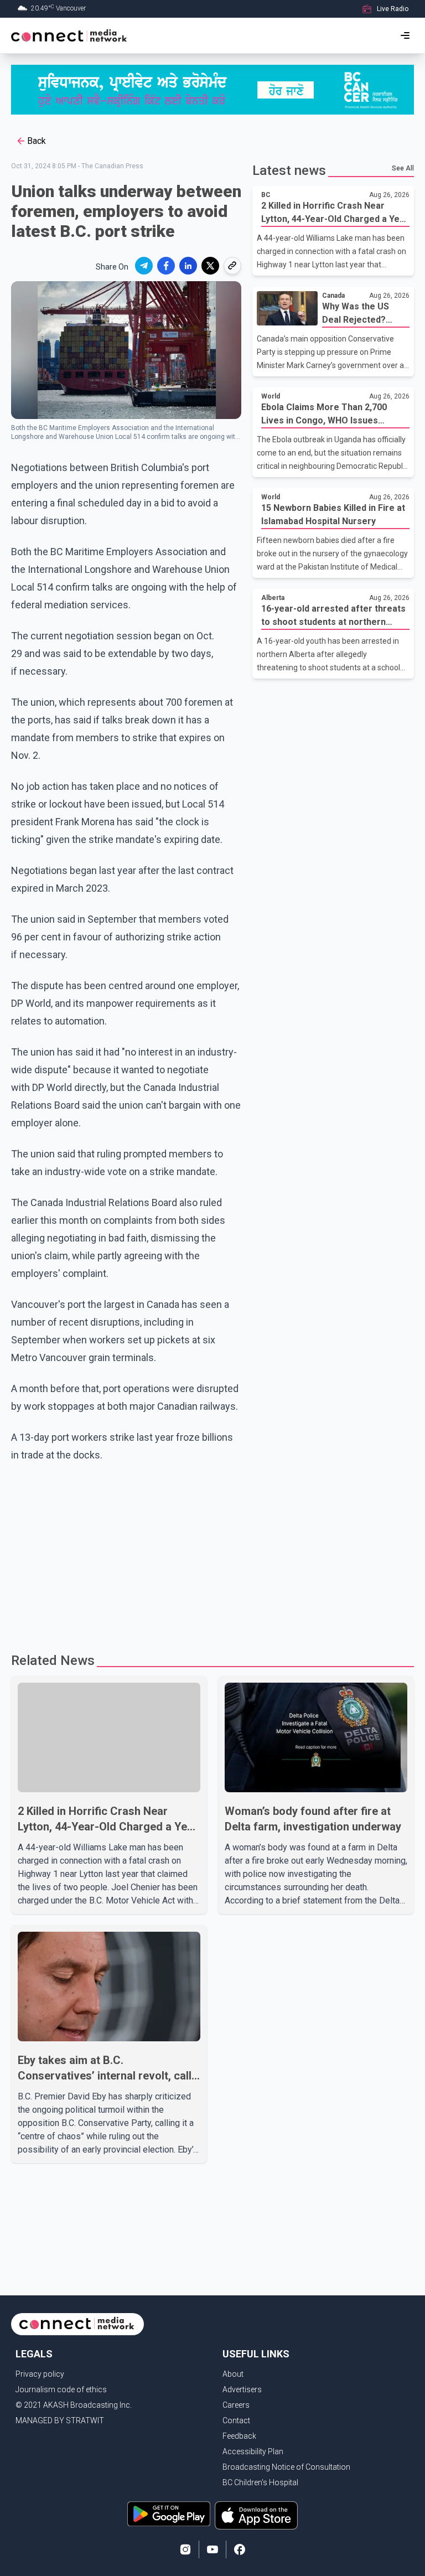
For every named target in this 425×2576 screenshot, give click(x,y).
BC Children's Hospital (260, 2482)
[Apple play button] (256, 2515)
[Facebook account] (240, 2549)
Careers (236, 2405)
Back (37, 141)
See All (403, 168)
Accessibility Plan (253, 2451)
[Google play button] (169, 2515)
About (233, 2374)
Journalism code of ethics (61, 2389)
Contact (236, 2420)
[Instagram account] (185, 2549)
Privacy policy (40, 2374)
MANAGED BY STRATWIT (60, 2420)
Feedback (239, 2436)
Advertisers (242, 2389)
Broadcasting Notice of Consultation (286, 2467)
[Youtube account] (212, 2549)
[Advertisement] (212, 1553)
